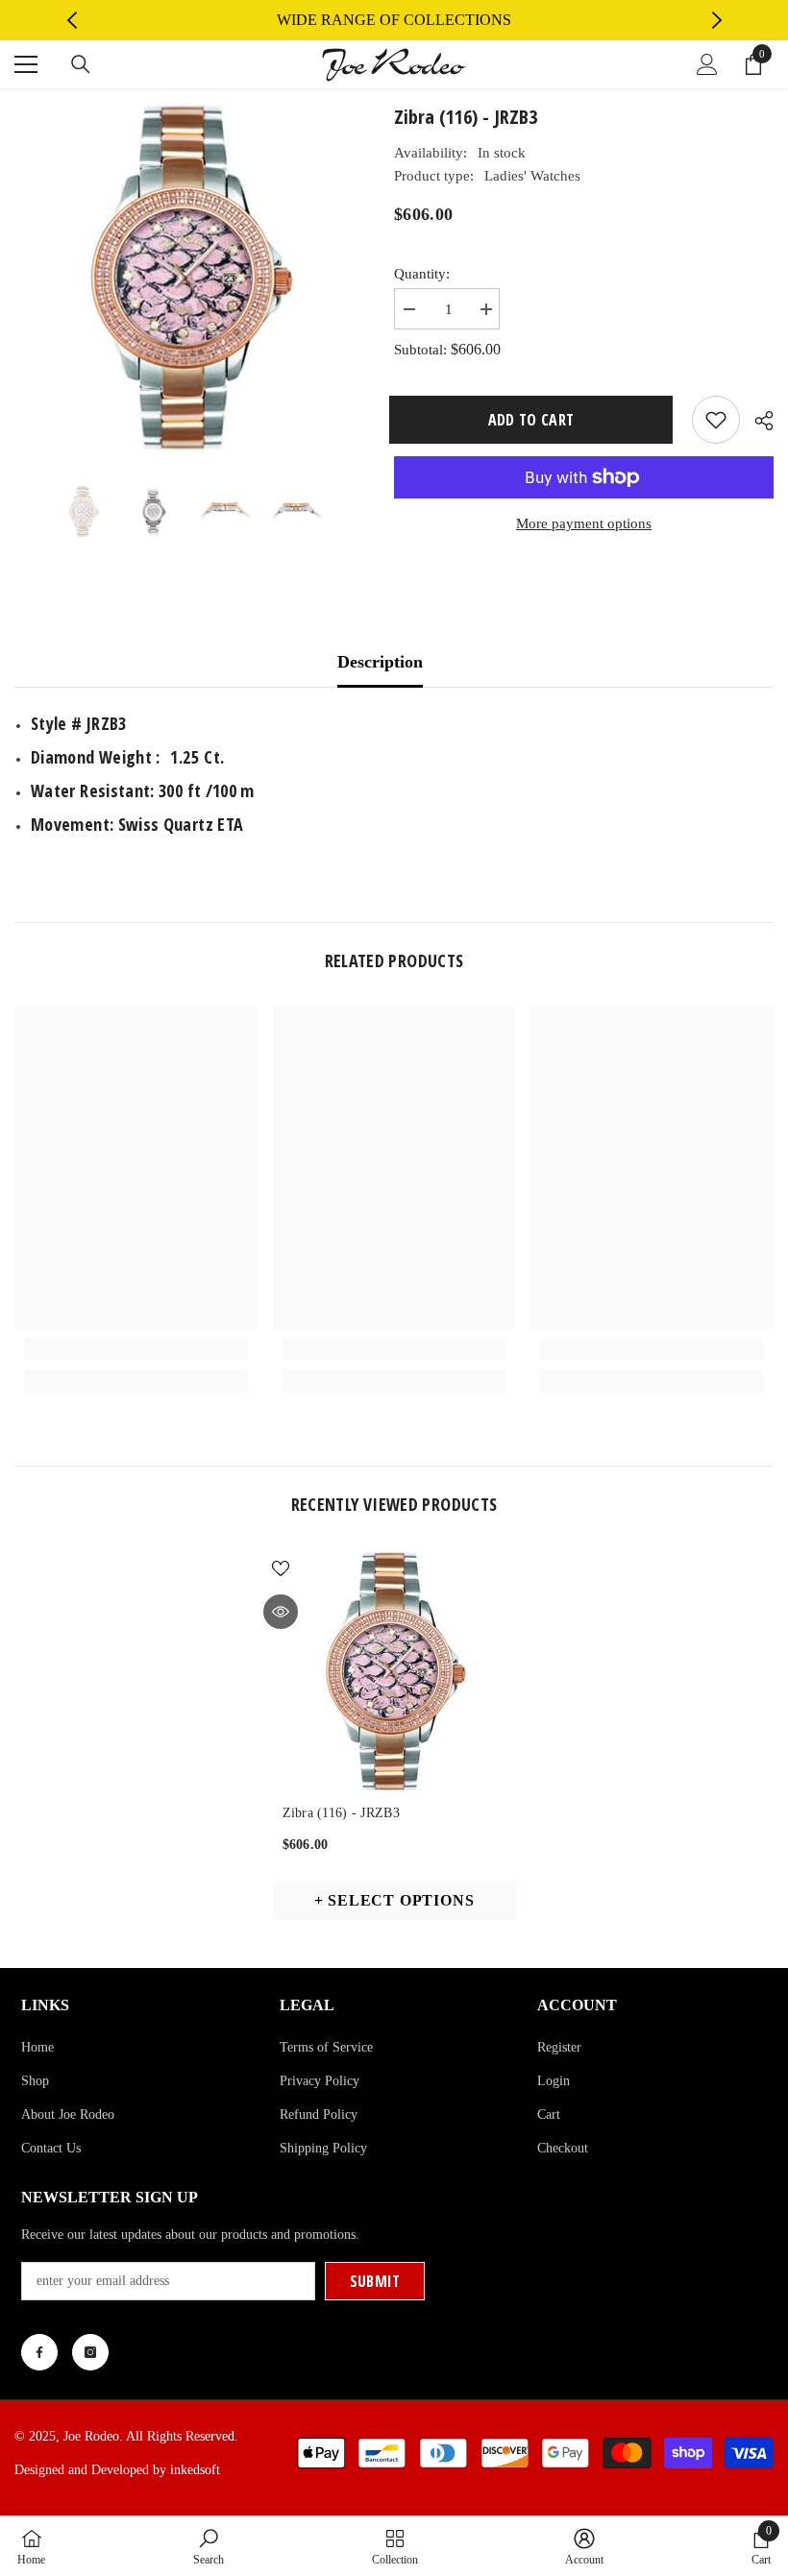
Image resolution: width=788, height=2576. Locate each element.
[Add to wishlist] (716, 420)
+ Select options (394, 1900)
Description (380, 662)
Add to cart (534, 420)
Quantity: (422, 274)
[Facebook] (39, 2352)
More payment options (584, 523)
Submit (375, 2281)
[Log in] (707, 64)
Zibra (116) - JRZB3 (341, 1813)
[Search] (81, 64)
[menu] (26, 64)
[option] (394, 20)
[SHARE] (757, 421)
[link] (136, 1349)
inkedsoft (195, 2470)
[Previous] (72, 20)
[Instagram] (90, 2352)
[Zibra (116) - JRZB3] (394, 1672)
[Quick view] (281, 1612)
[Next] (717, 20)
